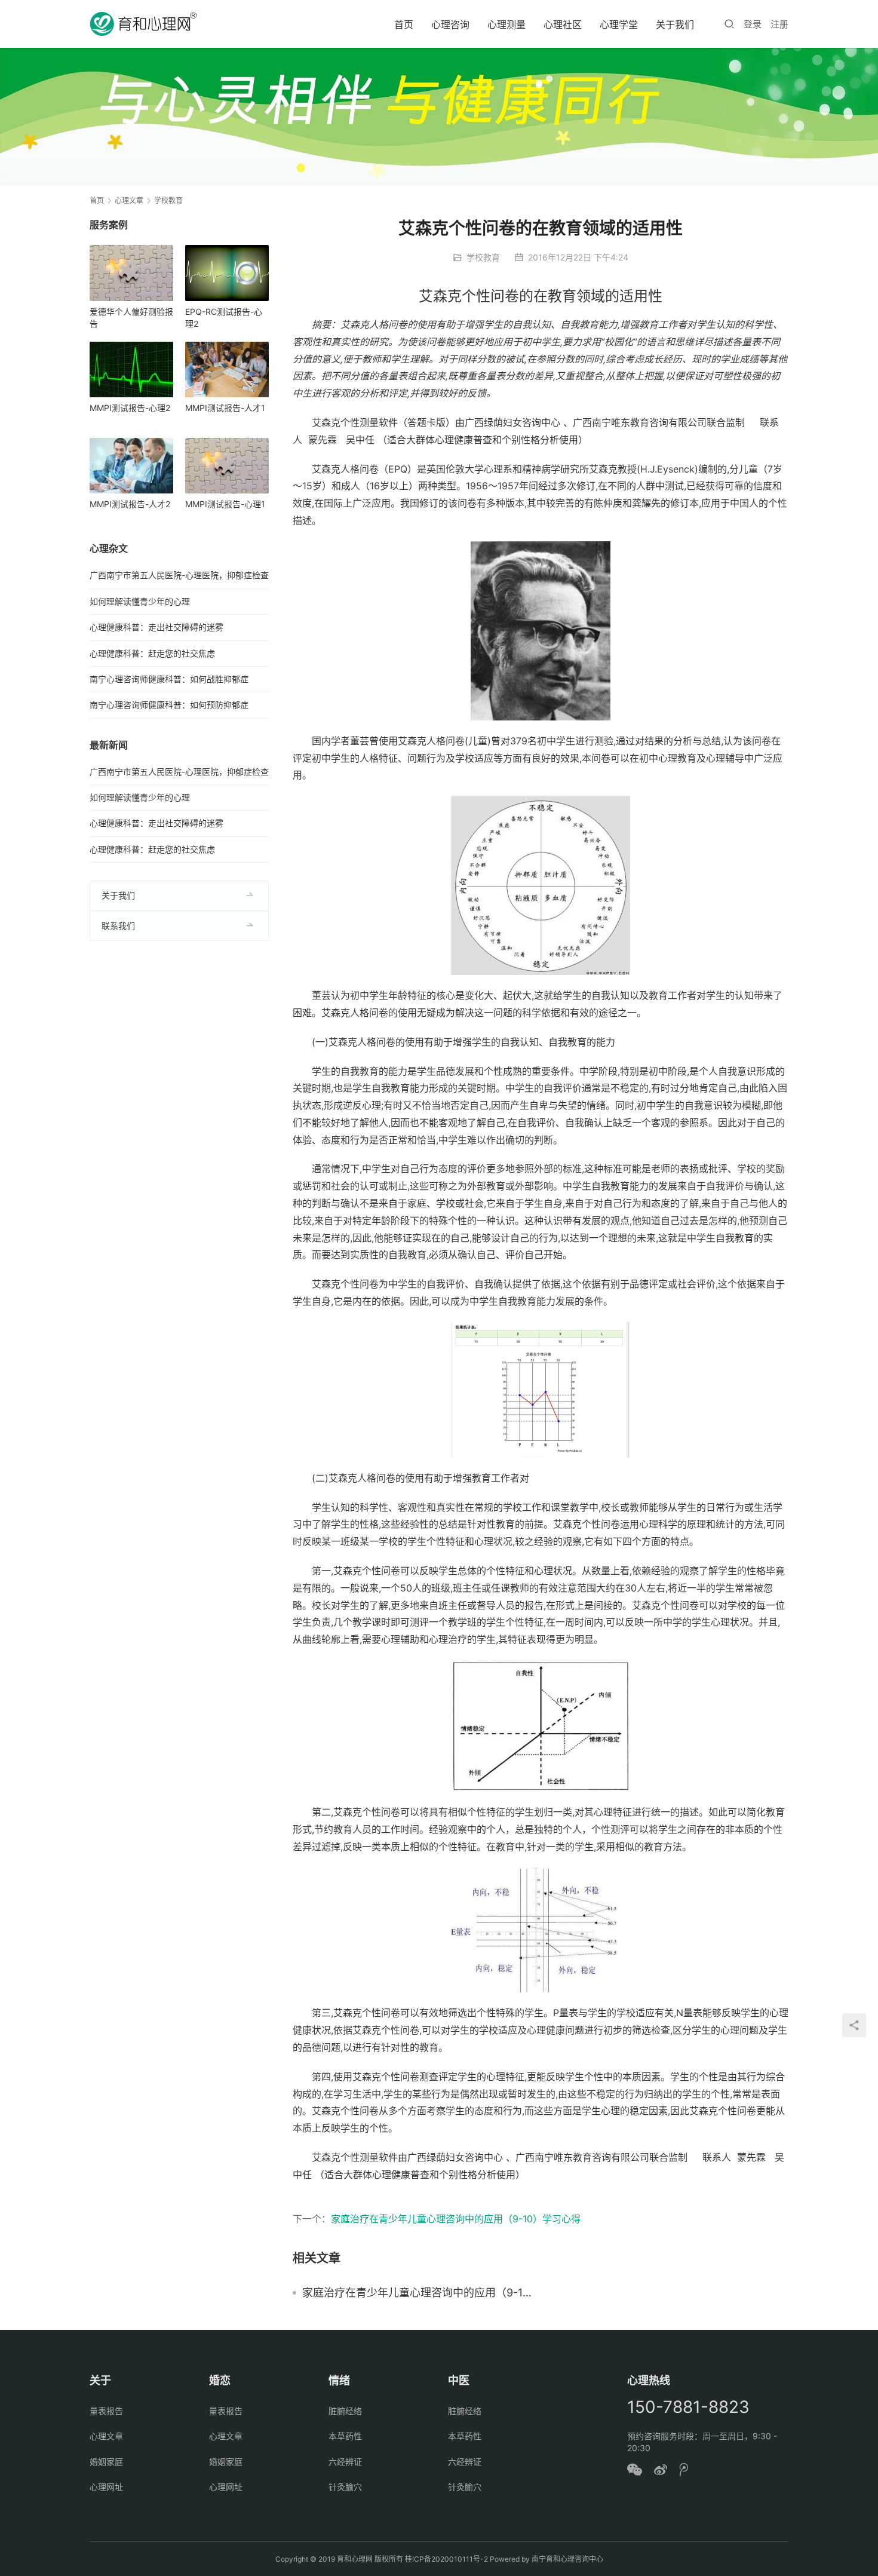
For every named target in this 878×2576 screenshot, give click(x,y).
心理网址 (106, 2487)
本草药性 (345, 2436)
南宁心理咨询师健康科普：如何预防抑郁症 (169, 705)
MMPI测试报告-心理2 (130, 408)
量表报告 (106, 2411)
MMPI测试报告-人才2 (130, 504)
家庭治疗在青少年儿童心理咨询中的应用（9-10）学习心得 (456, 2219)
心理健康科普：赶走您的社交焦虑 (152, 653)
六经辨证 (345, 2462)
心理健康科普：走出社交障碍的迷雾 (156, 627)
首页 (404, 24)
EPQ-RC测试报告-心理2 (224, 318)
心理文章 (106, 2436)
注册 (779, 24)
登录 (753, 24)
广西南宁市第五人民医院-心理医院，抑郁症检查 (179, 575)
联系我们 (118, 926)
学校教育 (483, 257)
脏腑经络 (345, 2411)
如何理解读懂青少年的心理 (140, 601)
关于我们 (675, 24)
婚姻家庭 (106, 2462)
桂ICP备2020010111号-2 (446, 2559)
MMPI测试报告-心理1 (225, 504)
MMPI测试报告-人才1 (225, 408)
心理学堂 (619, 24)
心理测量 (506, 24)
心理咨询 (450, 24)
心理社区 (563, 24)
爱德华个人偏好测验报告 (131, 318)
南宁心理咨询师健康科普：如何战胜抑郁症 (169, 679)
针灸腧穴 (345, 2487)
